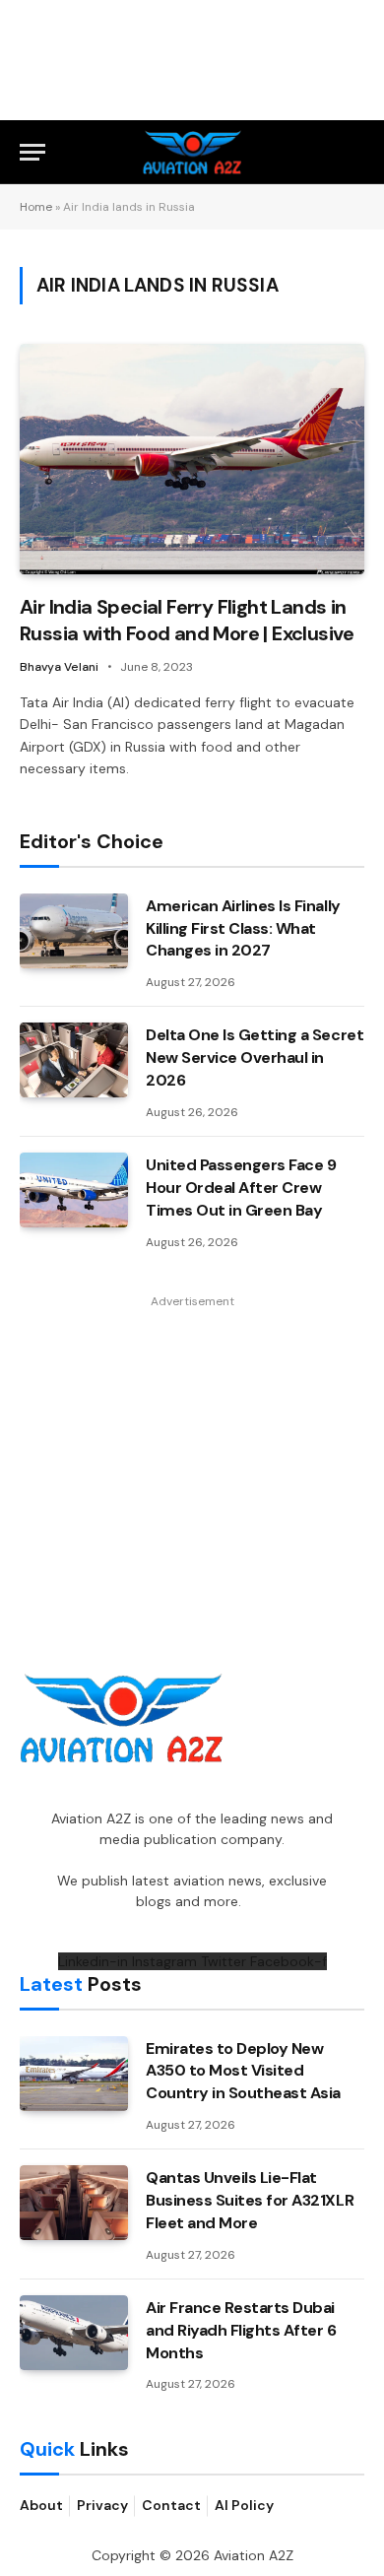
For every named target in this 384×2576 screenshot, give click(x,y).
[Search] (355, 152)
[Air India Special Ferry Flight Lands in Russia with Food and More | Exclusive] (192, 459)
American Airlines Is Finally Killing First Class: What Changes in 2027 (243, 928)
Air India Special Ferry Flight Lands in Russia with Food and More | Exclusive (187, 620)
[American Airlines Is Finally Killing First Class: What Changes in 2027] (74, 931)
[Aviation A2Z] (192, 152)
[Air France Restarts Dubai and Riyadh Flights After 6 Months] (74, 2333)
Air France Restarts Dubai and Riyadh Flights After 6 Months (241, 2330)
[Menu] (32, 152)
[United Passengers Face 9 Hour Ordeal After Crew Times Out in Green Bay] (74, 1190)
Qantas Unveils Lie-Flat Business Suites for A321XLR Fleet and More (250, 2200)
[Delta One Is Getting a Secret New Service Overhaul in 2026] (74, 1060)
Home (36, 207)
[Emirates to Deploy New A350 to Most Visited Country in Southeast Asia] (74, 2074)
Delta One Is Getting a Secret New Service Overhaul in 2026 (255, 1057)
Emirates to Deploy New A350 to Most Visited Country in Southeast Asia (243, 2071)
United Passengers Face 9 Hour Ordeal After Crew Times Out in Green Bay (241, 1188)
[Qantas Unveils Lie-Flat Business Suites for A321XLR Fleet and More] (74, 2203)
